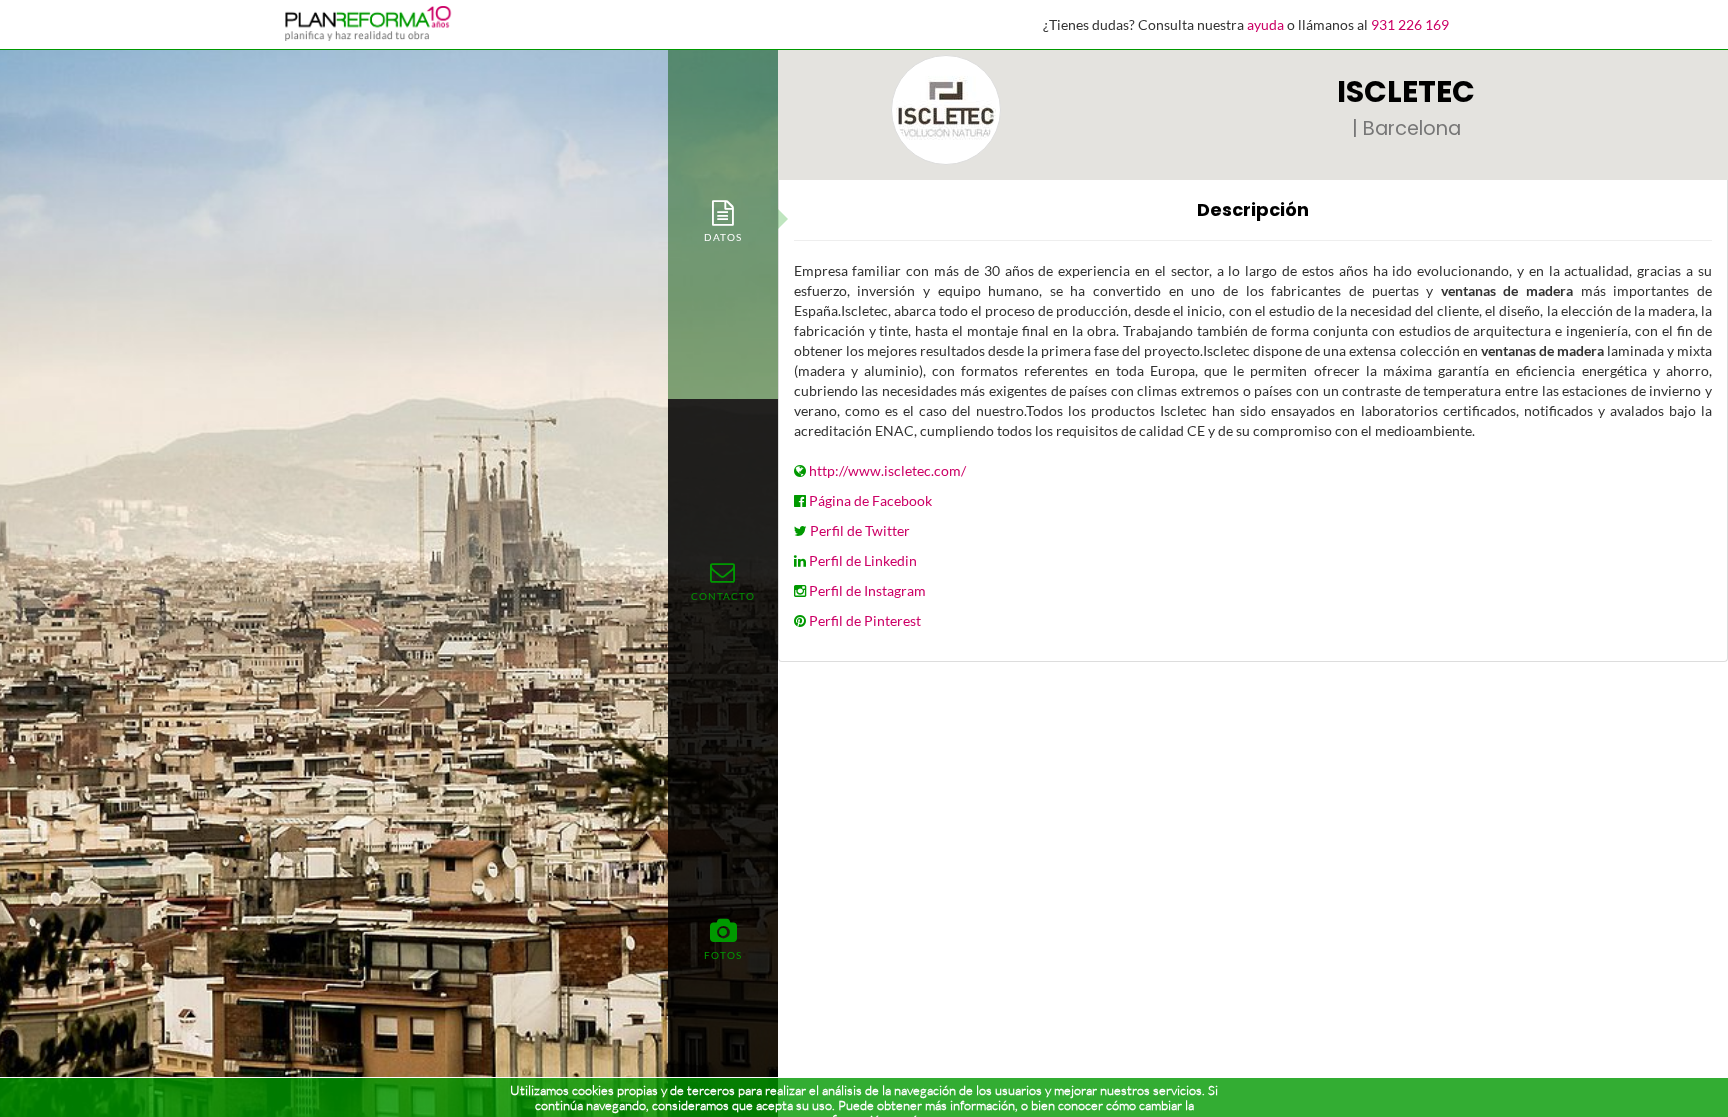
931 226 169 (1410, 24)
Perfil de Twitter (860, 530)
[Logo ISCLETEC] (946, 110)
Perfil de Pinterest (865, 620)
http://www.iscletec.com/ (887, 470)
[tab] (723, 219)
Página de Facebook (870, 500)
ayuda (1265, 24)
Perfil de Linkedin (863, 560)
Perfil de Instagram (867, 590)
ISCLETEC (1406, 91)
